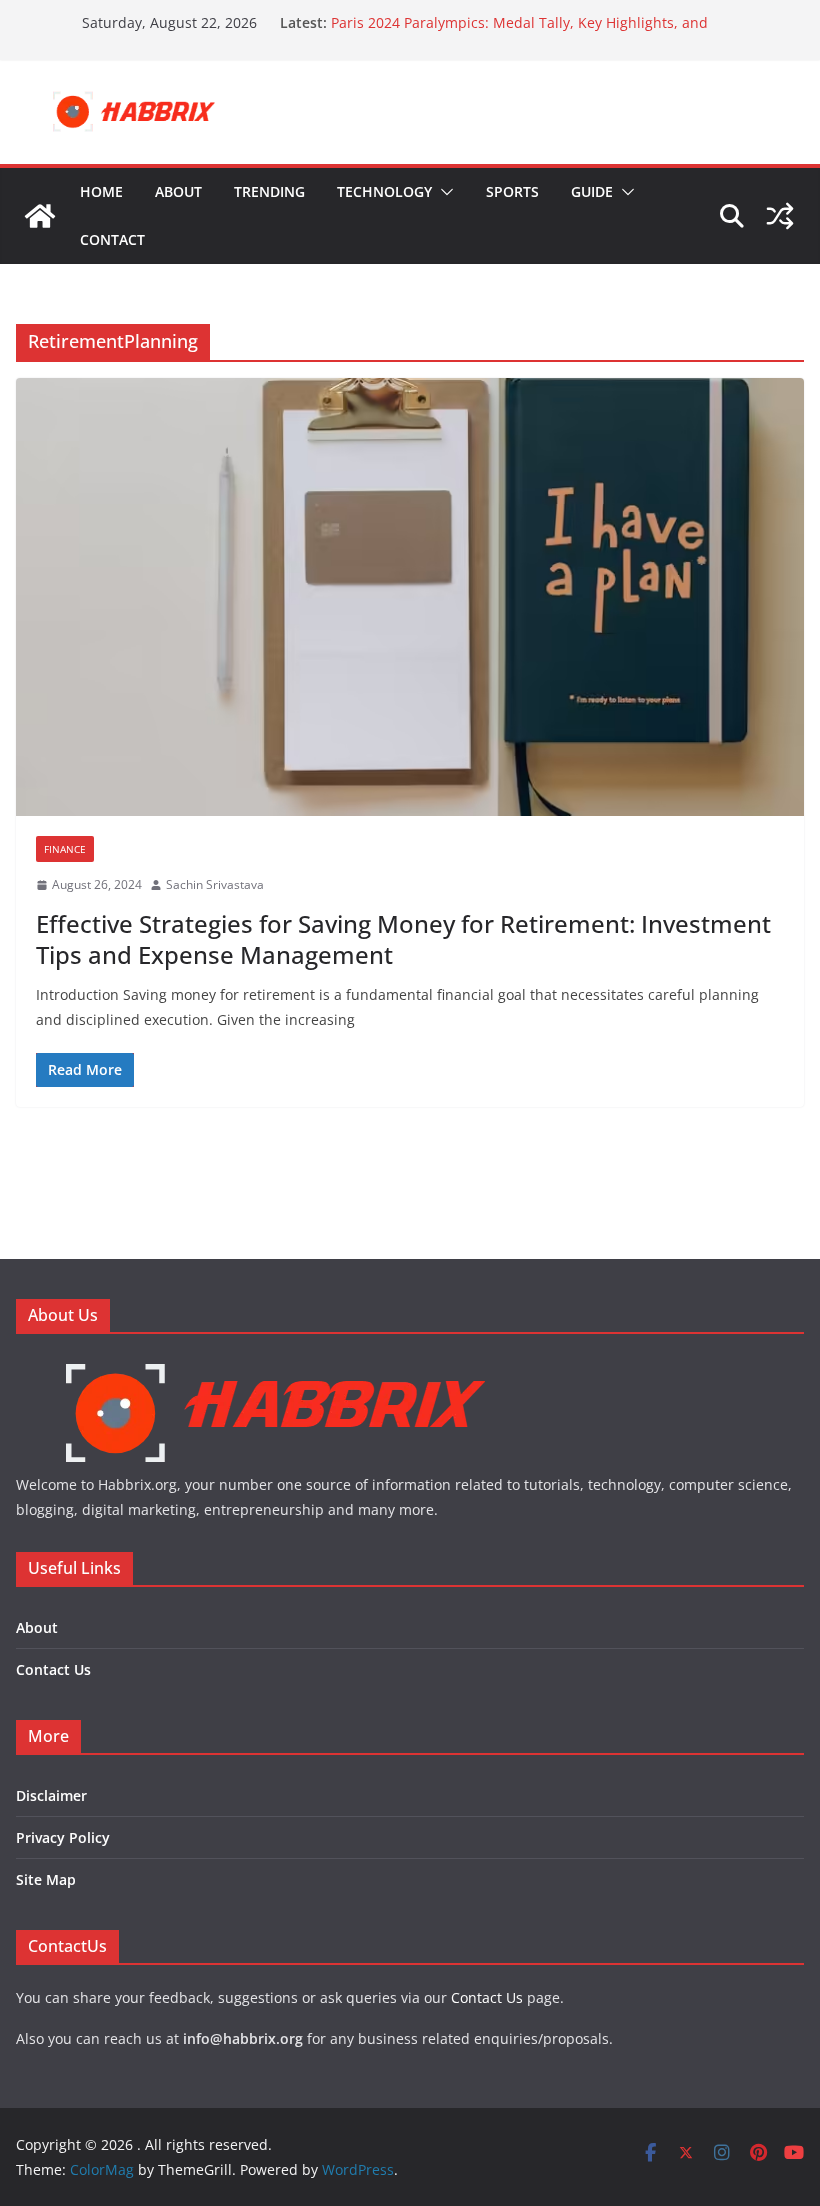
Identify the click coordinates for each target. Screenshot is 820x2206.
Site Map (46, 1879)
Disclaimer (51, 1795)
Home (101, 191)
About (178, 191)
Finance (65, 849)
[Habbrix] (275, 1366)
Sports (512, 191)
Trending (269, 191)
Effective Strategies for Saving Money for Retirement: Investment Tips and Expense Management (403, 939)
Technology (384, 191)
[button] (443, 192)
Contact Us (53, 1669)
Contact (112, 239)
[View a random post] (780, 216)
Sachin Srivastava (215, 884)
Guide (592, 191)
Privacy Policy (63, 1837)
